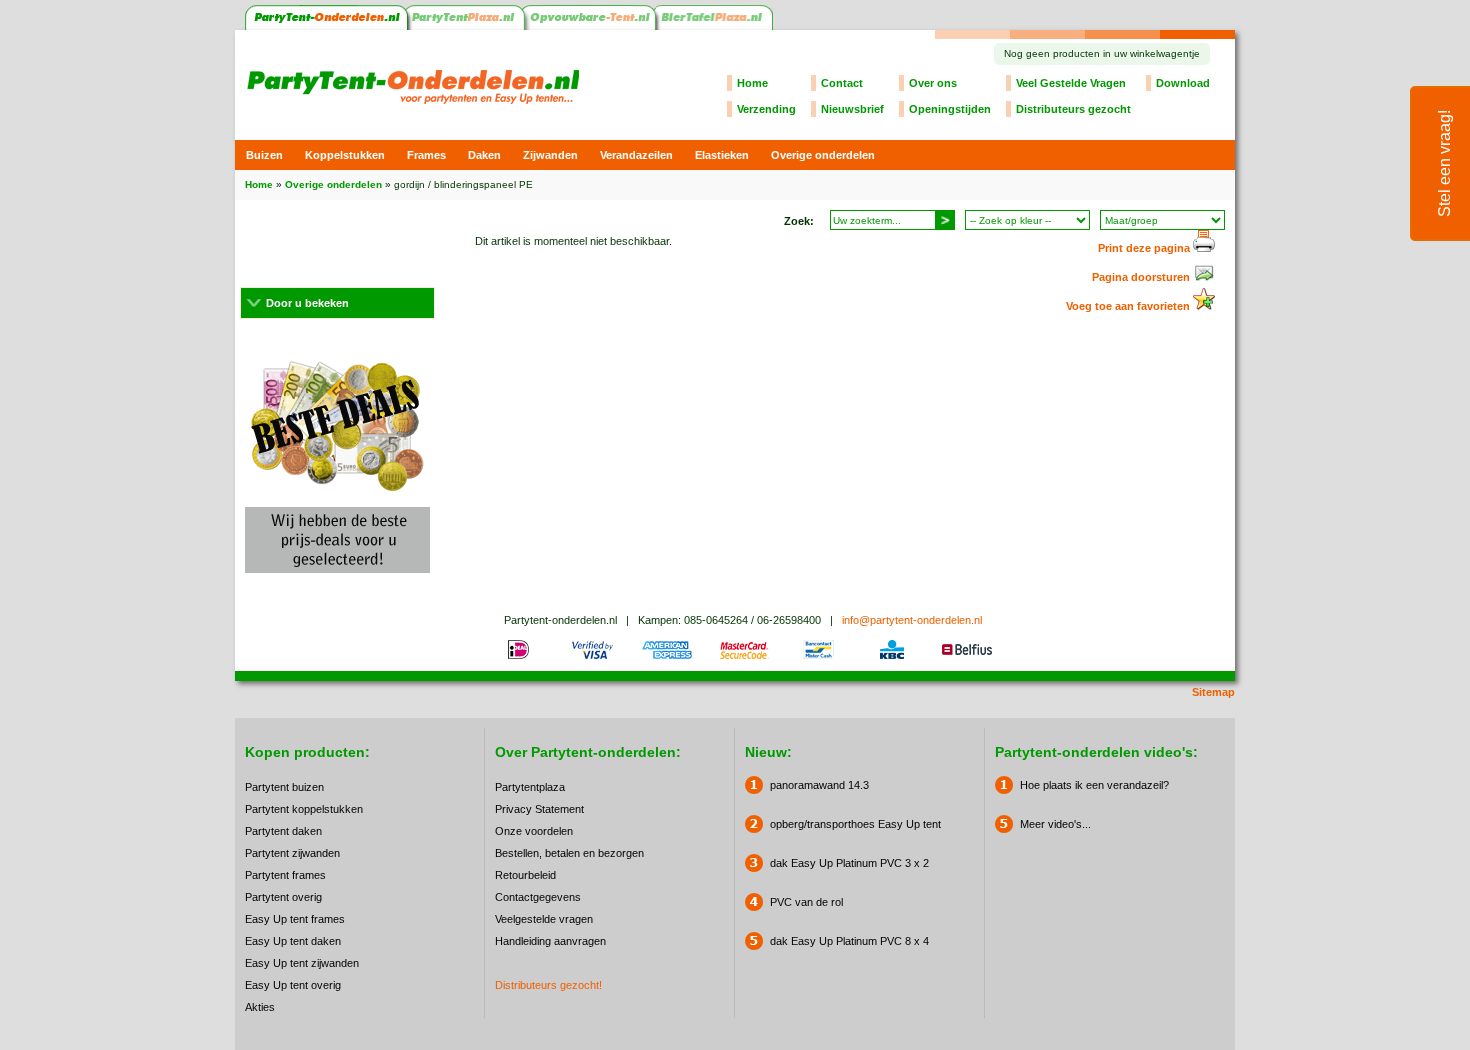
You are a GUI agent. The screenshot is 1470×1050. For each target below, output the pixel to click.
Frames (426, 155)
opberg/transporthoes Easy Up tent (855, 824)
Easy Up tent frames (295, 919)
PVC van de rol (806, 902)
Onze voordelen (534, 831)
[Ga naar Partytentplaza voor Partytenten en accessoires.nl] (466, 26)
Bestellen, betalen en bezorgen (569, 853)
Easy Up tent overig (293, 985)
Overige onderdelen (823, 155)
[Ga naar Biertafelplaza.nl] (714, 26)
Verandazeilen (636, 155)
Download (1183, 83)
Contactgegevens (538, 897)
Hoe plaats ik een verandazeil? (1094, 785)
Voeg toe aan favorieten (1129, 306)
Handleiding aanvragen (550, 941)
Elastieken (722, 155)
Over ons (933, 83)
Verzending (766, 109)
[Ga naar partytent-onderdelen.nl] (326, 26)
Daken (484, 155)
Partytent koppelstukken (304, 809)
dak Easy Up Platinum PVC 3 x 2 (849, 863)
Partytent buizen (284, 787)
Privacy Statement (539, 809)
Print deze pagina (1145, 248)
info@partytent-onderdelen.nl (912, 620)
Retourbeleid (525, 875)
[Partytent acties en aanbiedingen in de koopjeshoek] (337, 579)
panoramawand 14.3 (819, 785)
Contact (842, 83)
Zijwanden (550, 155)
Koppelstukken (345, 155)
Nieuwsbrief (852, 109)
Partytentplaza (530, 787)
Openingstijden (950, 109)
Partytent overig (283, 897)
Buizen (264, 155)
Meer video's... (1055, 824)
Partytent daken (283, 831)
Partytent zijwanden (292, 853)
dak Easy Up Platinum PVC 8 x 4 (849, 941)
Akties (260, 1007)
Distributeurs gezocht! (548, 985)
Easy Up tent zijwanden (302, 963)
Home (752, 83)
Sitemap (1213, 692)
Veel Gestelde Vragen (1071, 83)
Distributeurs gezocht (1073, 109)
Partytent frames (285, 875)
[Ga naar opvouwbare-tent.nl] (590, 26)
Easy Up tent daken (293, 941)
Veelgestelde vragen (544, 919)
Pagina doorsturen (1142, 277)
